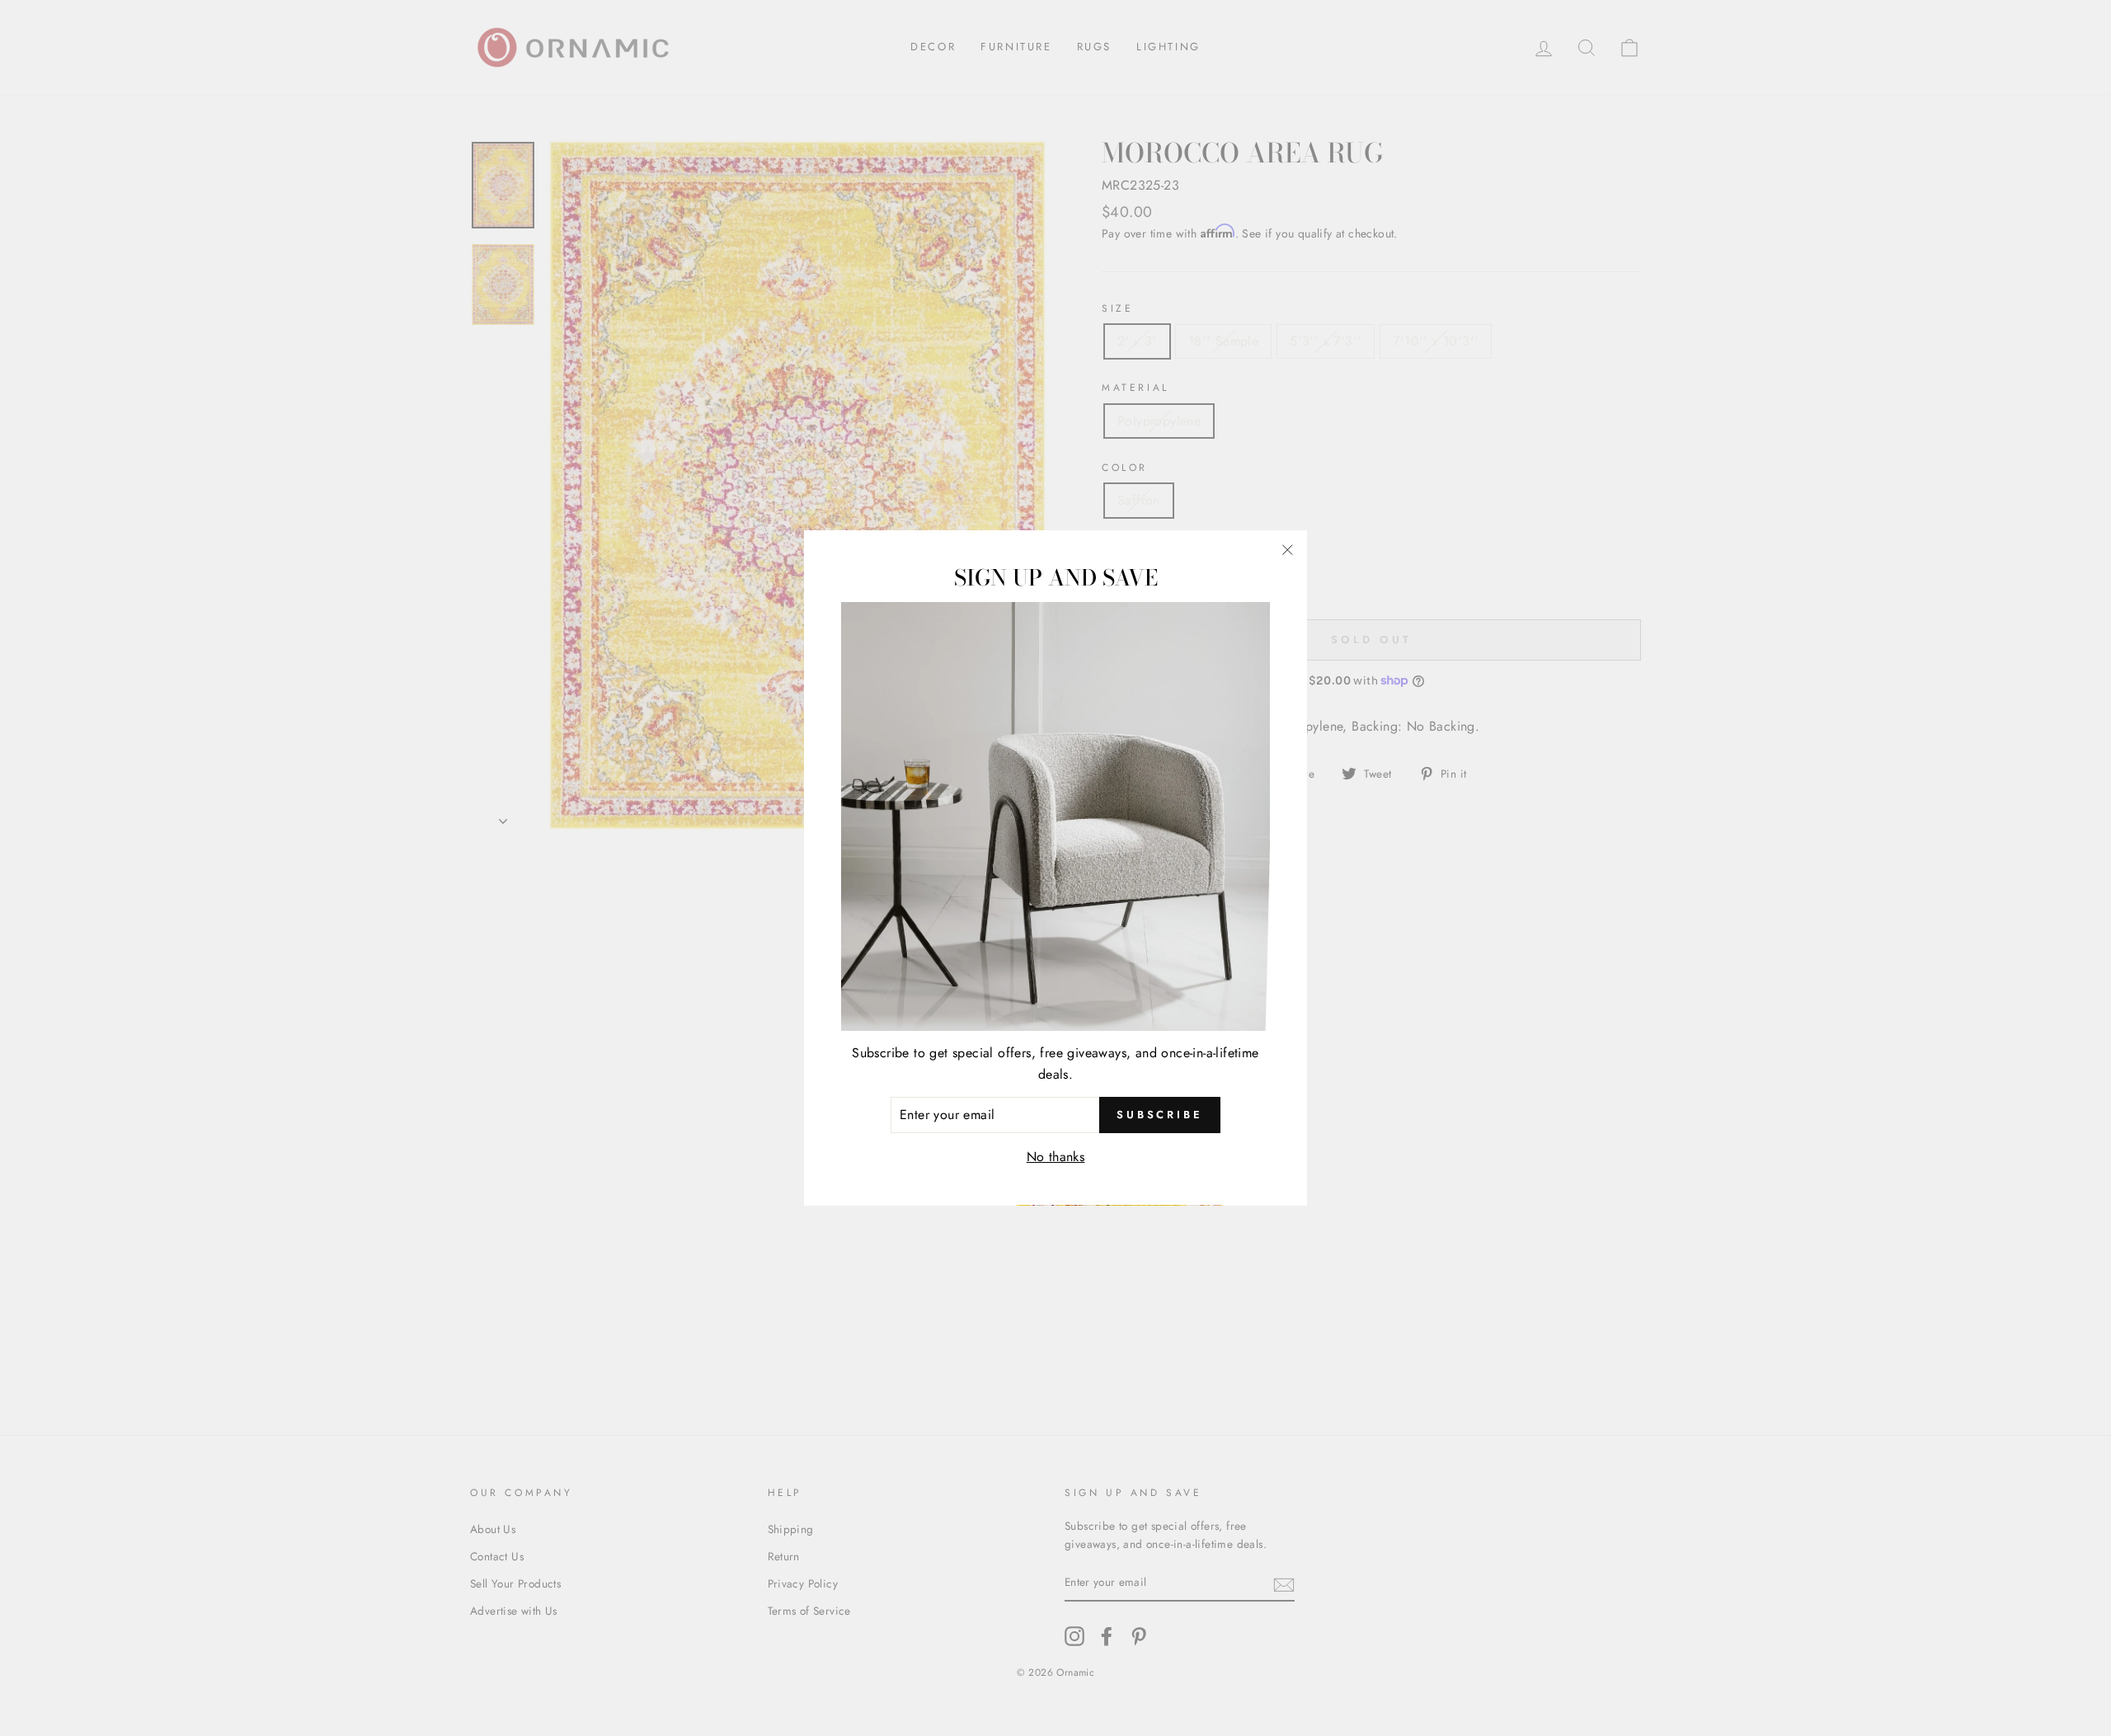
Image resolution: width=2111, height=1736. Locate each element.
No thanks (1056, 1157)
